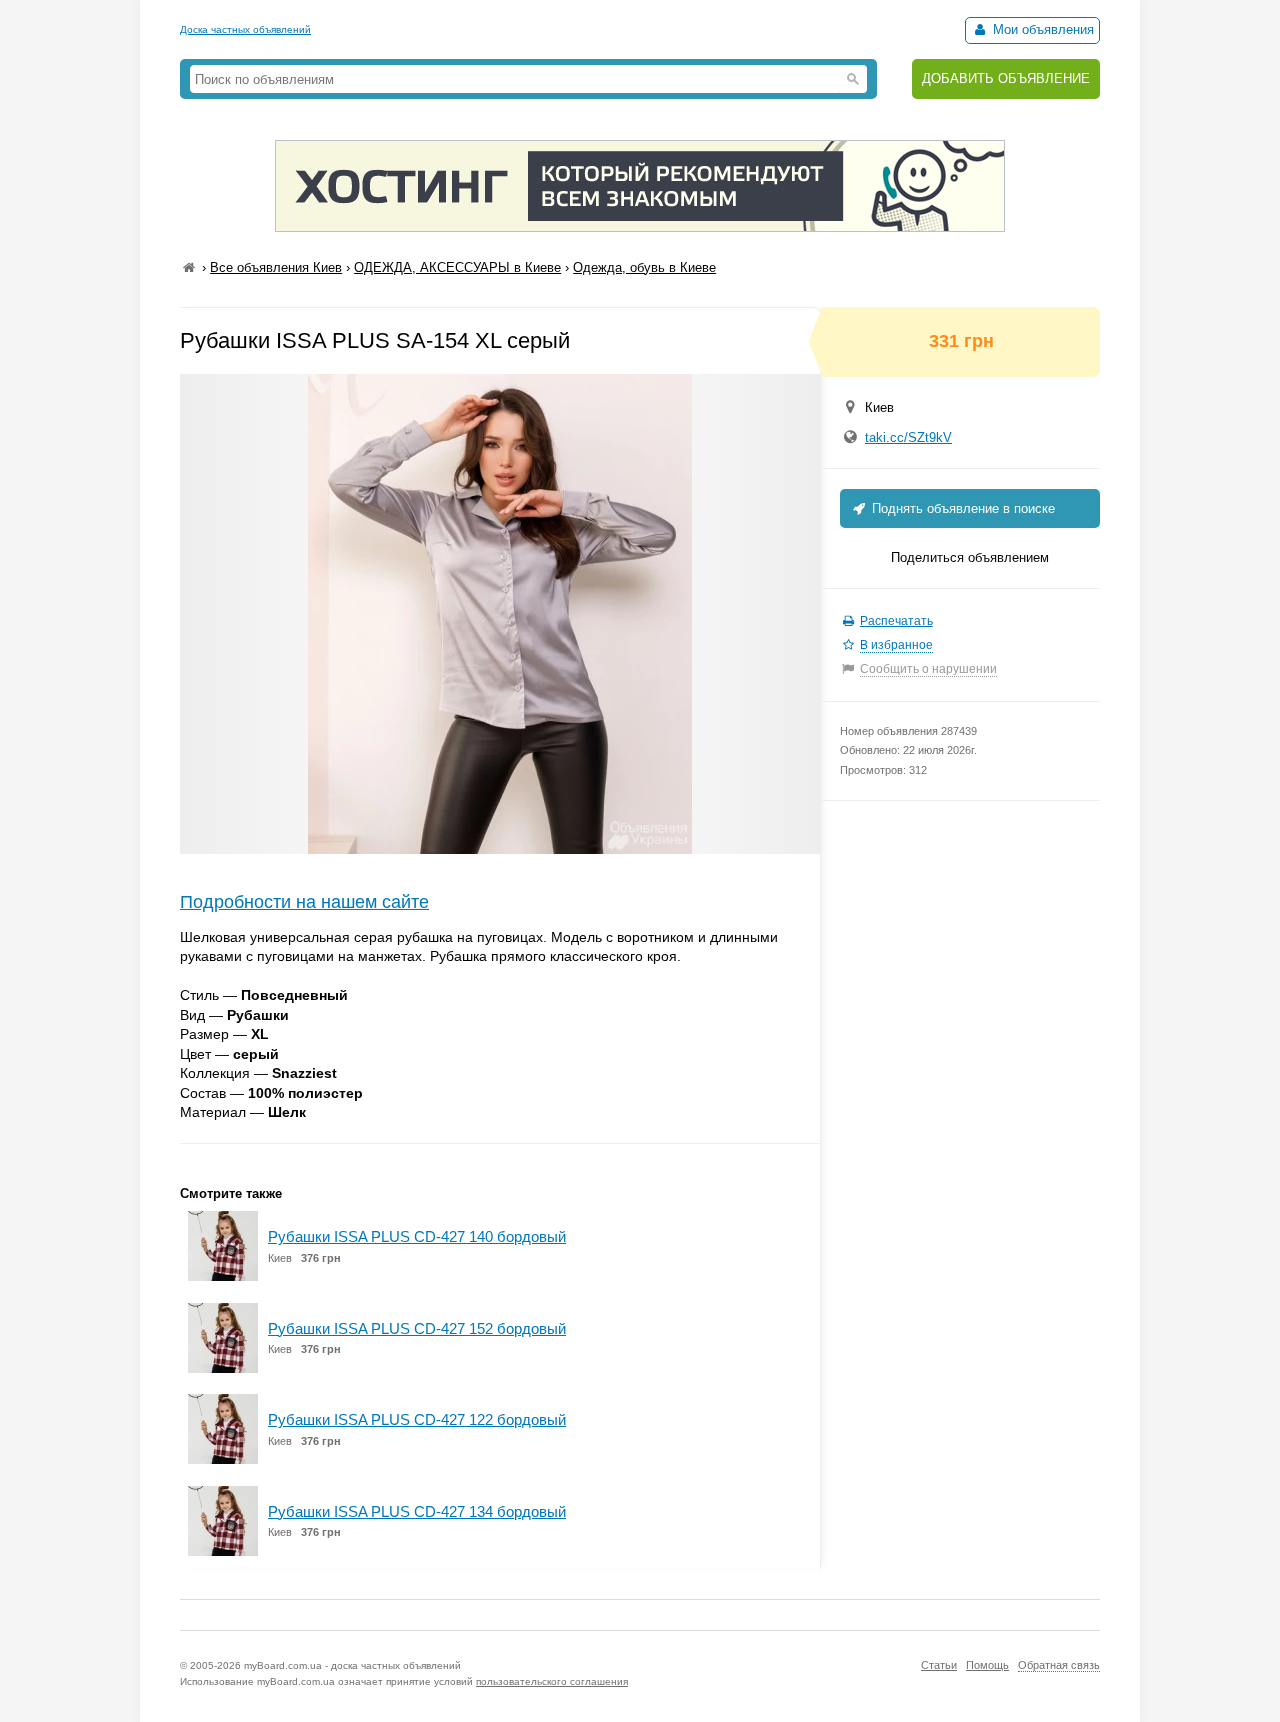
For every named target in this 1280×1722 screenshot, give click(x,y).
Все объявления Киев (276, 267)
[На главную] (189, 267)
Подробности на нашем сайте (304, 902)
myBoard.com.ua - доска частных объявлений (352, 1665)
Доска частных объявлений (245, 29)
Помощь (987, 1665)
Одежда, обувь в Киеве (644, 267)
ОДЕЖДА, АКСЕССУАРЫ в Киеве (457, 267)
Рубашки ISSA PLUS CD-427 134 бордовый (417, 1511)
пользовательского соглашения (552, 1681)
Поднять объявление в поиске (961, 508)
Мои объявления (1041, 29)
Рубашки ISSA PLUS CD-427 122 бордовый (417, 1419)
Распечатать (896, 621)
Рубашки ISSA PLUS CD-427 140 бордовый (417, 1236)
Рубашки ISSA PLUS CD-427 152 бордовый (417, 1328)
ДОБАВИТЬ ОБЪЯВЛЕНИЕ (1006, 78)
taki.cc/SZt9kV (908, 437)
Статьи (939, 1665)
